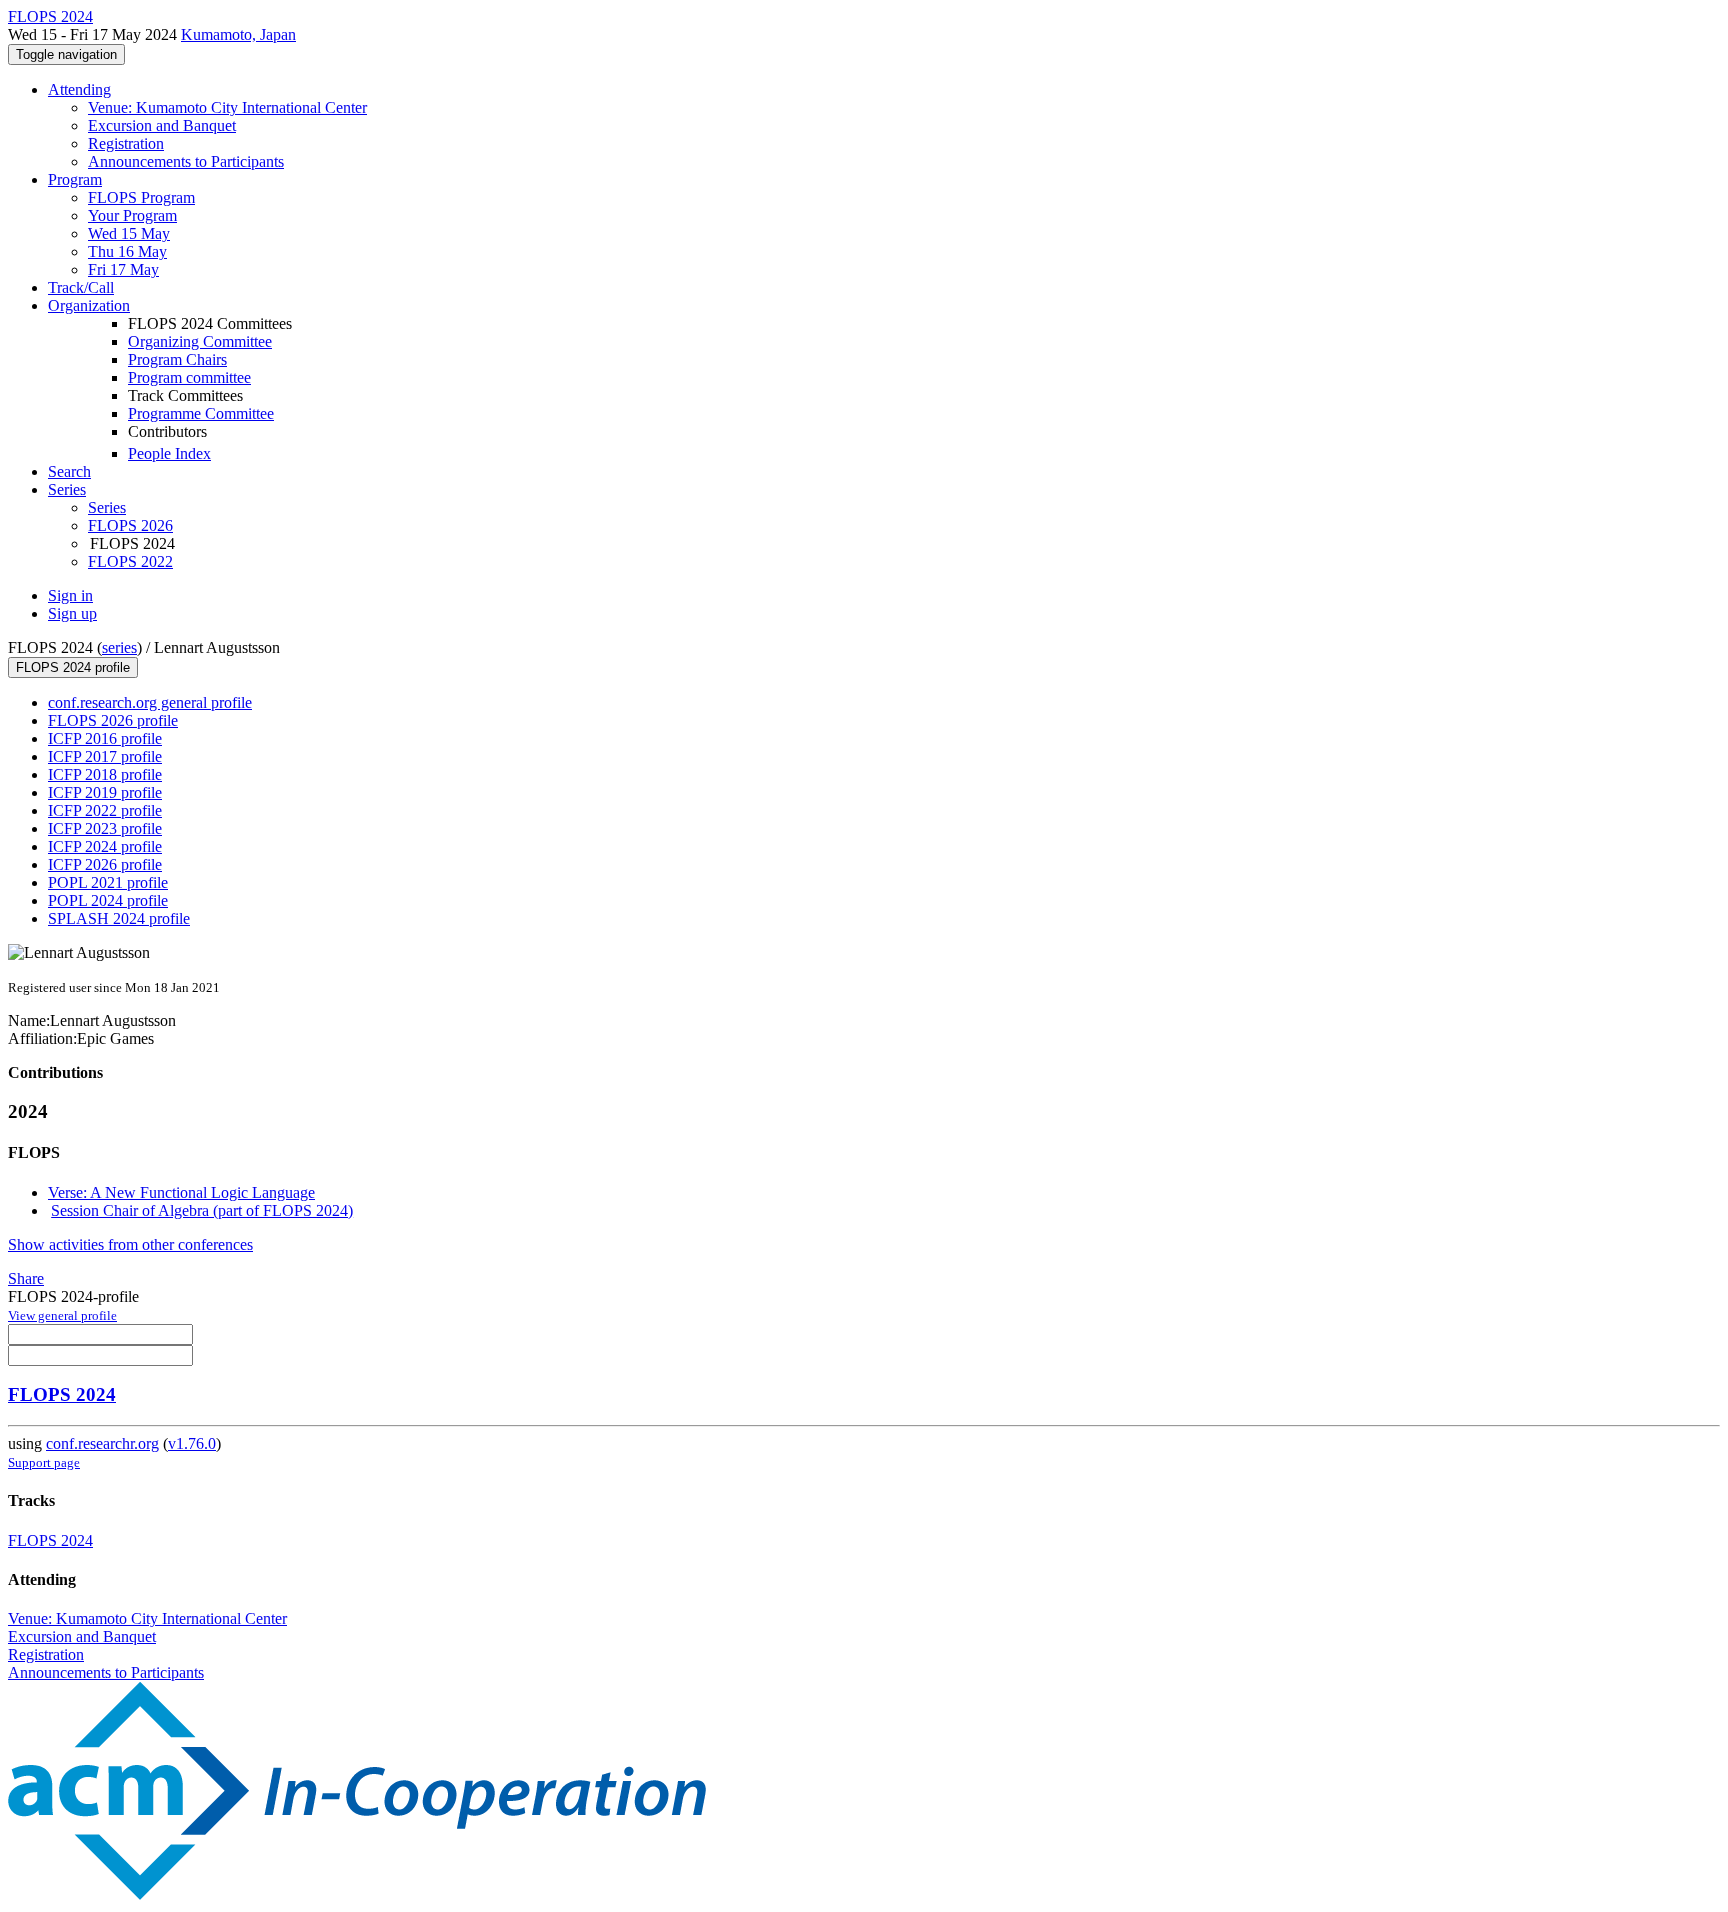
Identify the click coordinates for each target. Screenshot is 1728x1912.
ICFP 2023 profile (105, 828)
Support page (44, 1462)
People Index (169, 453)
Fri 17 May (123, 269)
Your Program (132, 215)
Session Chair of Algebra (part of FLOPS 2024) (202, 1210)
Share (26, 1278)
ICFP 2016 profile (105, 738)
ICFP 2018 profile (105, 774)
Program (75, 179)
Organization (89, 305)
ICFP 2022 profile (105, 810)
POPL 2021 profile (108, 882)
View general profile (62, 1315)
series (119, 647)
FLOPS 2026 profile (113, 720)
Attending (79, 89)
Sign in (70, 595)
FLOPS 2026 (130, 525)
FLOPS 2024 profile (73, 667)
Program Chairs (177, 359)
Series (107, 507)
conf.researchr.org (102, 1443)
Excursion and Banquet (162, 125)
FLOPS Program (141, 197)
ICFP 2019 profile (105, 792)
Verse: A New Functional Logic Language (181, 1192)
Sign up (72, 613)
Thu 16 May (127, 251)
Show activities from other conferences (130, 1244)
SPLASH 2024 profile (119, 918)
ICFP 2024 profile (105, 846)
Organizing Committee (200, 341)
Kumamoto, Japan (238, 34)
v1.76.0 (192, 1443)
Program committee (189, 377)
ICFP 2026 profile (105, 864)
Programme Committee (201, 413)
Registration (126, 143)
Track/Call (81, 287)
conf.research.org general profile (150, 702)
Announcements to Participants (186, 161)
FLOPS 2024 (62, 1394)
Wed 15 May (129, 233)
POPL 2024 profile (108, 900)
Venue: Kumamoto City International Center (227, 107)
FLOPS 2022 (130, 561)
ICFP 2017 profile (105, 756)
